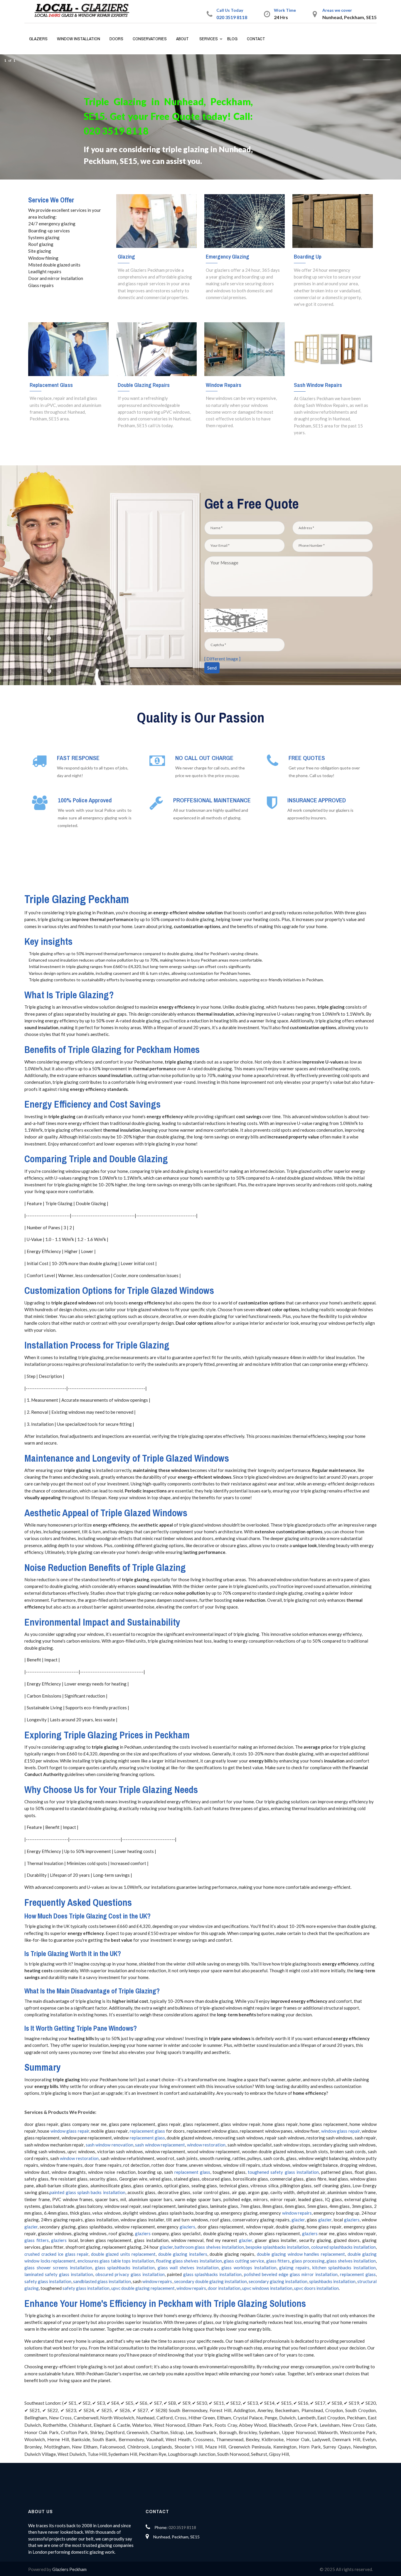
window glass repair (70, 2131)
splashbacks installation (332, 2281)
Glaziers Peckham (69, 2569)
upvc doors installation (316, 2288)
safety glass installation (48, 2281)
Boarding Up (308, 256)
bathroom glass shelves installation (209, 2247)
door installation (224, 2288)
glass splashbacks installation (125, 2268)
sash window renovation (109, 2145)
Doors (116, 39)
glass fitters (37, 2240)
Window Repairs (224, 385)
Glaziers (38, 39)
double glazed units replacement (123, 2254)
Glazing (126, 256)
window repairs (297, 2213)
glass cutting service (244, 2261)
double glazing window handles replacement (301, 2254)
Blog (232, 39)
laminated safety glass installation (59, 2274)
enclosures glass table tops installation (116, 2261)
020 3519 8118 (232, 17)
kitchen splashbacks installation (344, 2268)
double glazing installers (183, 2254)
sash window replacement (160, 2145)
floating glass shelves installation (189, 2261)
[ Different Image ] (222, 659)
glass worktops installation (249, 2268)
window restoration (206, 2145)
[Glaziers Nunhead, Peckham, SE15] (84, 11)
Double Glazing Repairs (144, 385)
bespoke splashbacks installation (277, 2247)
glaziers (352, 2220)
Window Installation (79, 39)
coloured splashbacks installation (343, 2247)
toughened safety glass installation (283, 2172)
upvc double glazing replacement (143, 2288)
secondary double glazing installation (210, 2281)
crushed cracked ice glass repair (56, 2254)
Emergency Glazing (228, 256)
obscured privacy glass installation (130, 2274)
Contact (256, 39)
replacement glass (147, 2131)
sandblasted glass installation (102, 2281)
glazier (298, 2220)
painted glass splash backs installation (87, 2192)
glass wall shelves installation (188, 2268)
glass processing (308, 2261)
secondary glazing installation (278, 2281)
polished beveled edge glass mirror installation (291, 2274)
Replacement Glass (51, 385)
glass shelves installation (351, 2261)
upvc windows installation (267, 2288)
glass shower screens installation (58, 2268)
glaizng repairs (294, 2268)
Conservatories (150, 39)
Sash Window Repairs (318, 385)
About (182, 39)
